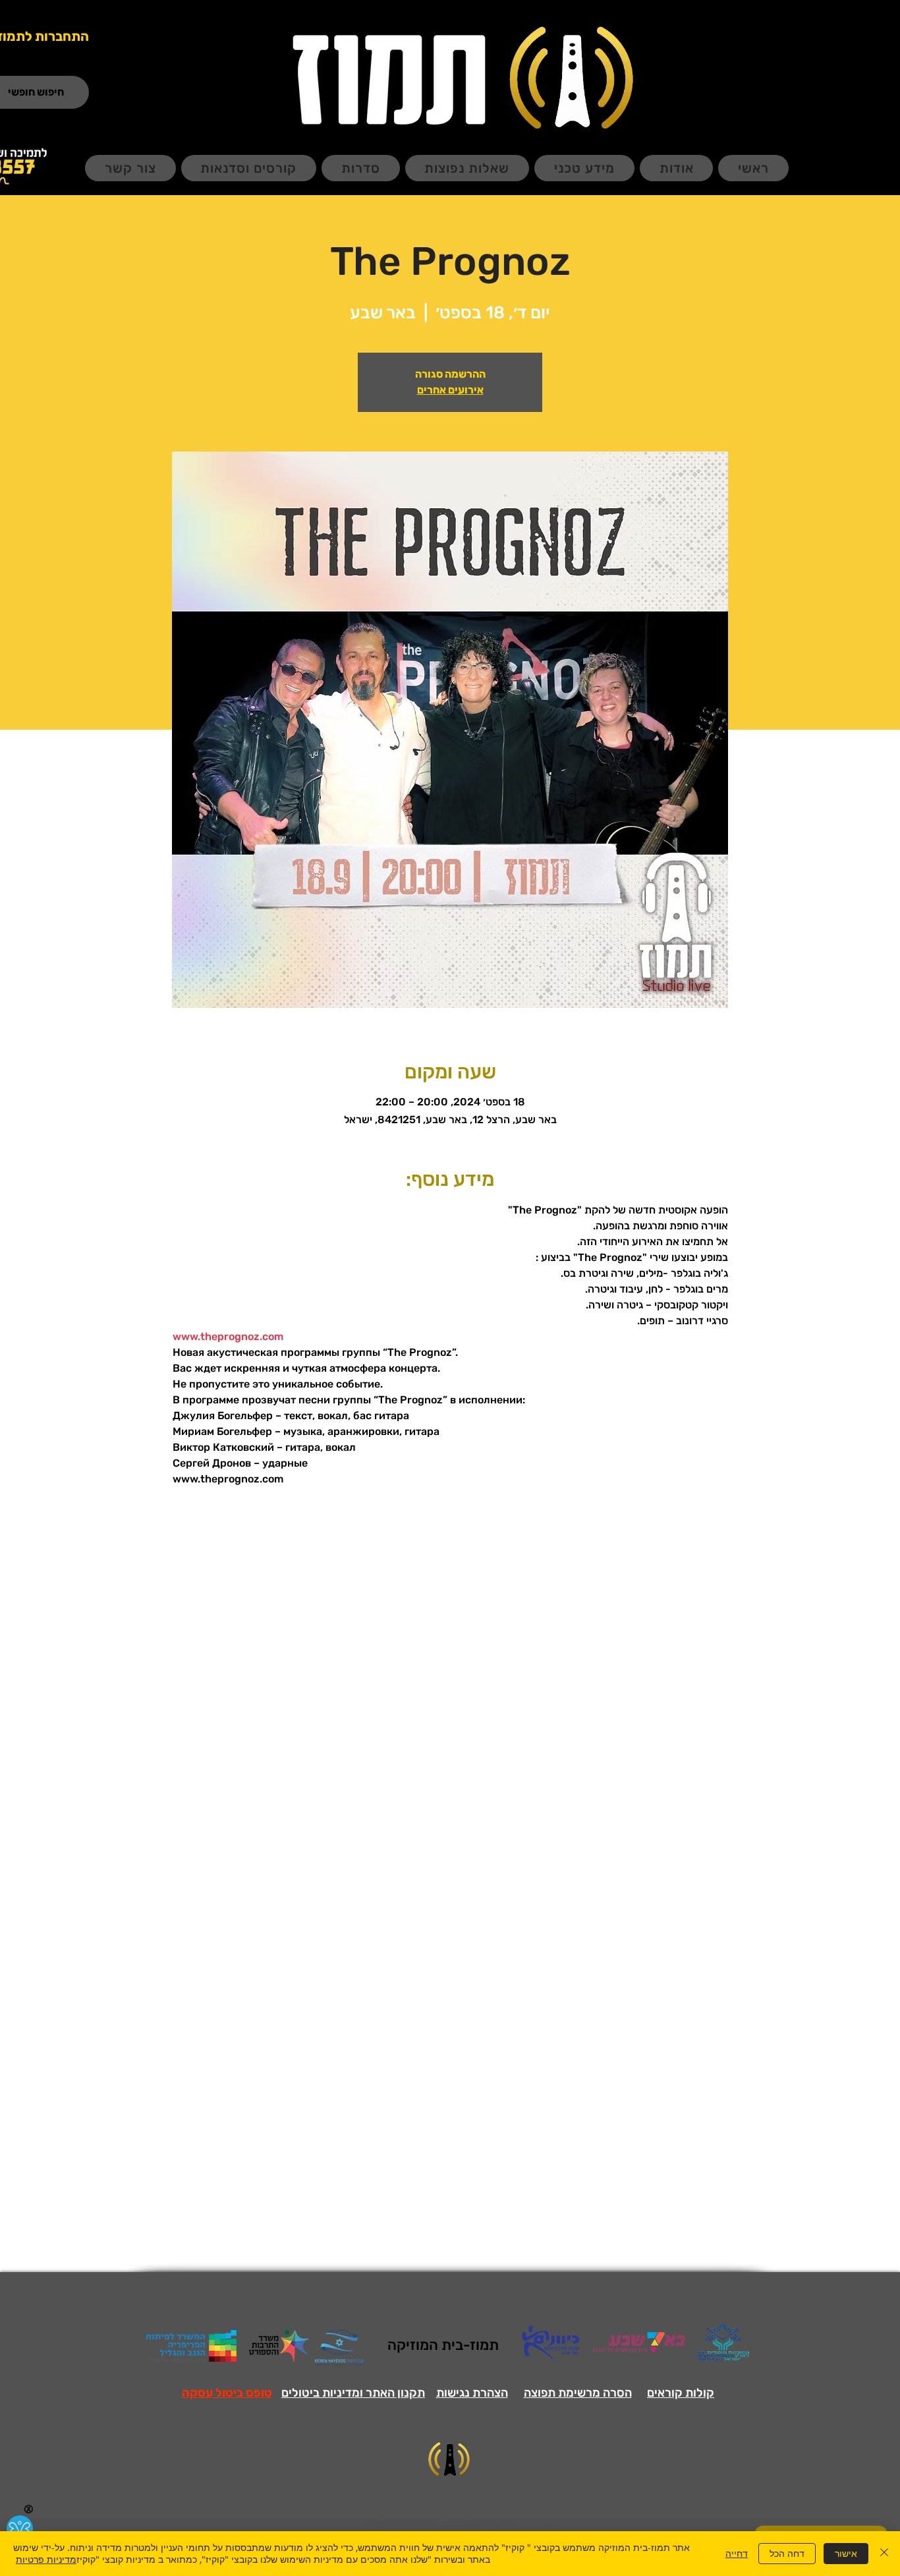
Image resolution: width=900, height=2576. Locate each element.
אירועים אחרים (450, 390)
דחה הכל (787, 2553)
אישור (846, 2553)
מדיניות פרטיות (46, 2559)
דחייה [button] (737, 2553)
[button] (227, 2393)
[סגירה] (884, 2554)
